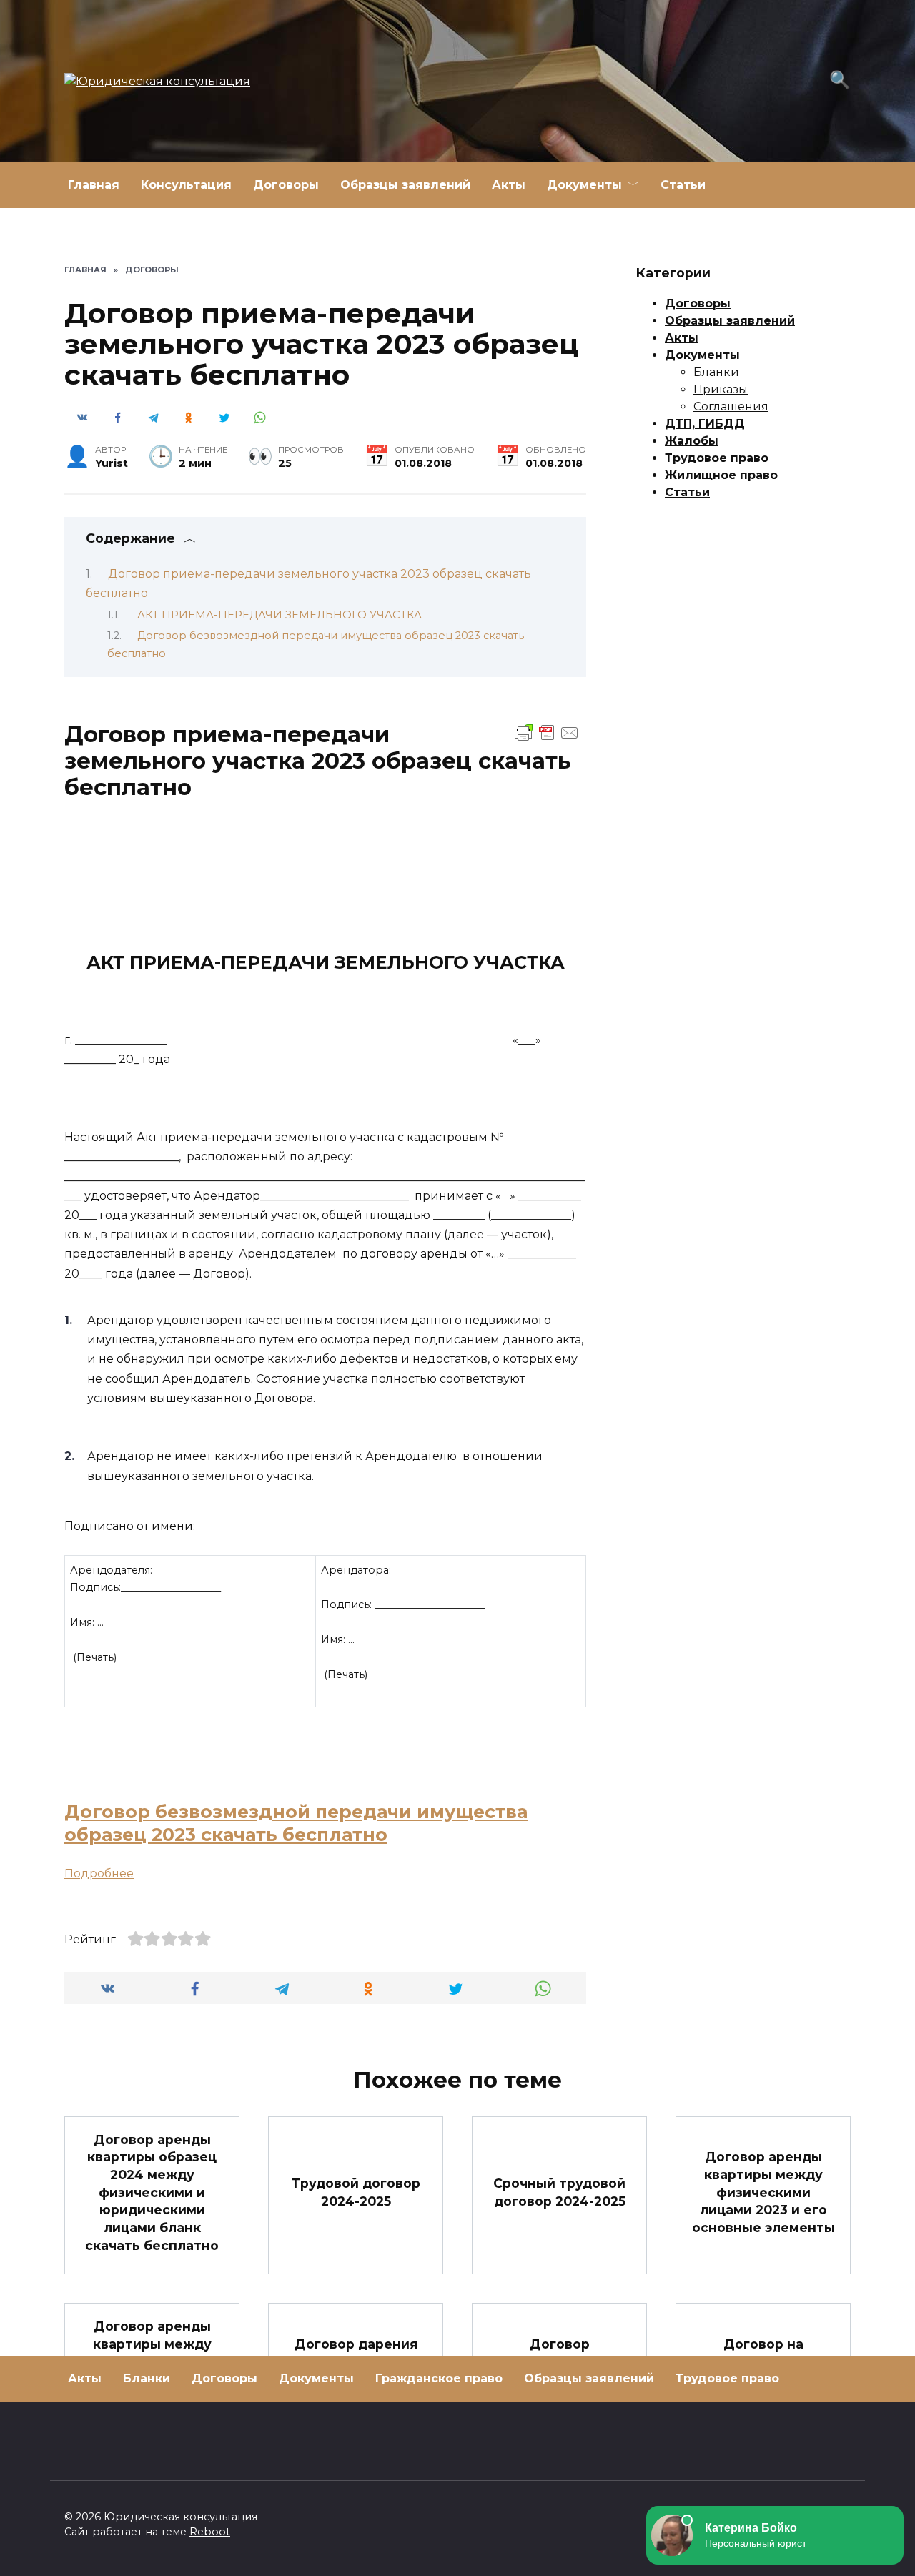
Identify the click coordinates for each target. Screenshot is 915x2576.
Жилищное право (721, 475)
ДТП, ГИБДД (705, 424)
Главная (94, 185)
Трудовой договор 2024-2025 (356, 2192)
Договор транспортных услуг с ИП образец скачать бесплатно (560, 2370)
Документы (584, 185)
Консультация (186, 185)
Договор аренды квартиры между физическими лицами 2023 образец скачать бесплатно (152, 2370)
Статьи (683, 185)
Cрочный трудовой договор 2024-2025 (559, 2192)
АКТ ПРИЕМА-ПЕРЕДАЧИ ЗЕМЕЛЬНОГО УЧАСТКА (280, 615)
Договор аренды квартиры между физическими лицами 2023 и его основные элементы (763, 2192)
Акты (509, 185)
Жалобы (692, 441)
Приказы (721, 389)
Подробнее (99, 1874)
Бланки (716, 372)
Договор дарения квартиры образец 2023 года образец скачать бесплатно (356, 2370)
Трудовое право (717, 458)
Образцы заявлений (405, 185)
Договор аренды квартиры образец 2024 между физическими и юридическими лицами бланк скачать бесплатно (152, 2192)
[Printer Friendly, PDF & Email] (547, 732)
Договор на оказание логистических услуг (763, 2370)
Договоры (286, 185)
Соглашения (731, 406)
